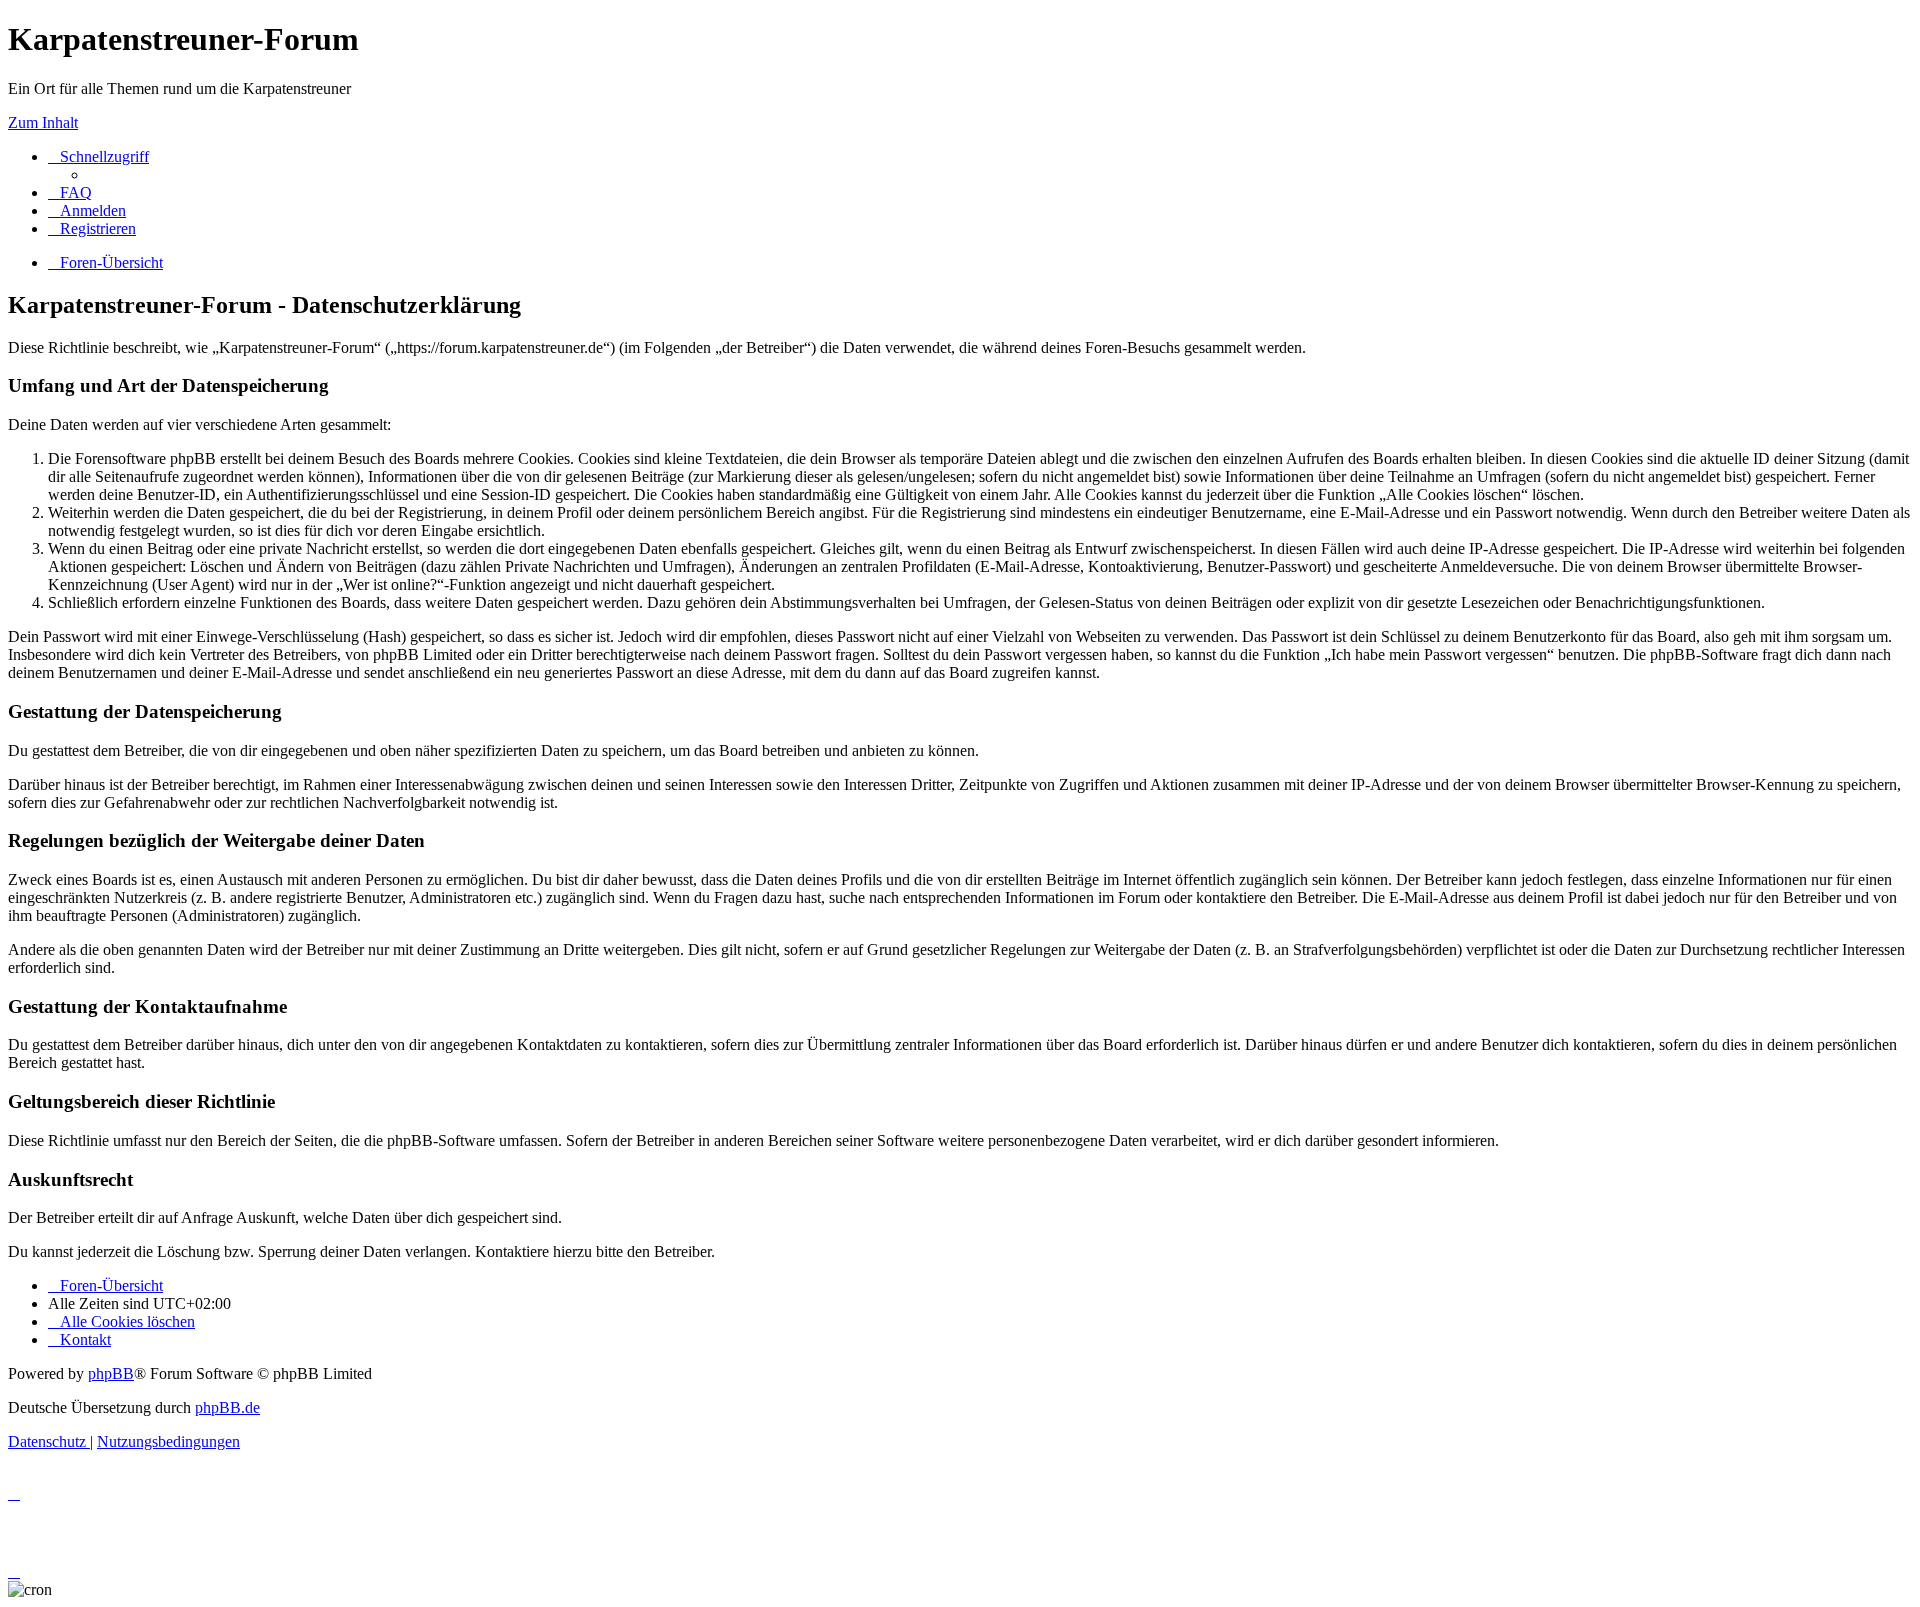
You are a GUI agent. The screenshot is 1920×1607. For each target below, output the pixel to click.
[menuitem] (70, 192)
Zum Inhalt (43, 122)
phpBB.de (227, 1407)
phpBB (111, 1373)
